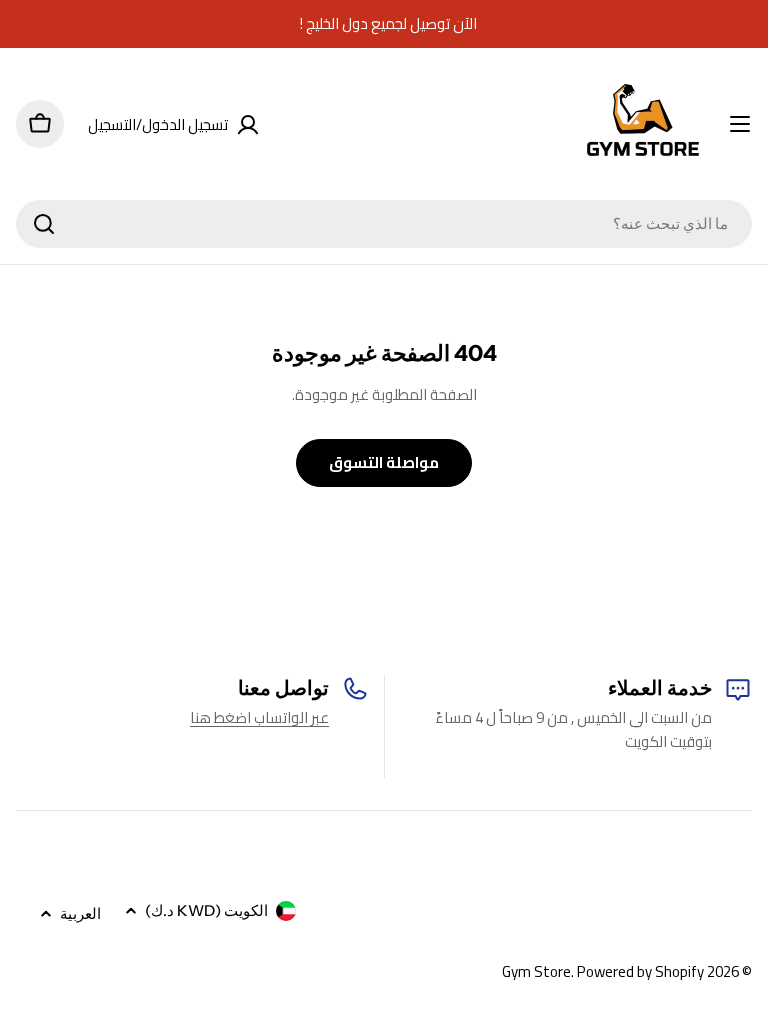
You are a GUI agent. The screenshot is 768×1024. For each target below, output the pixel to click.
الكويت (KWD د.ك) (206, 910)
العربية (80, 913)
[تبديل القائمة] (740, 124)
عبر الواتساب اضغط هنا (259, 717)
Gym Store (536, 971)
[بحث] (44, 224)
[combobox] (384, 224)
